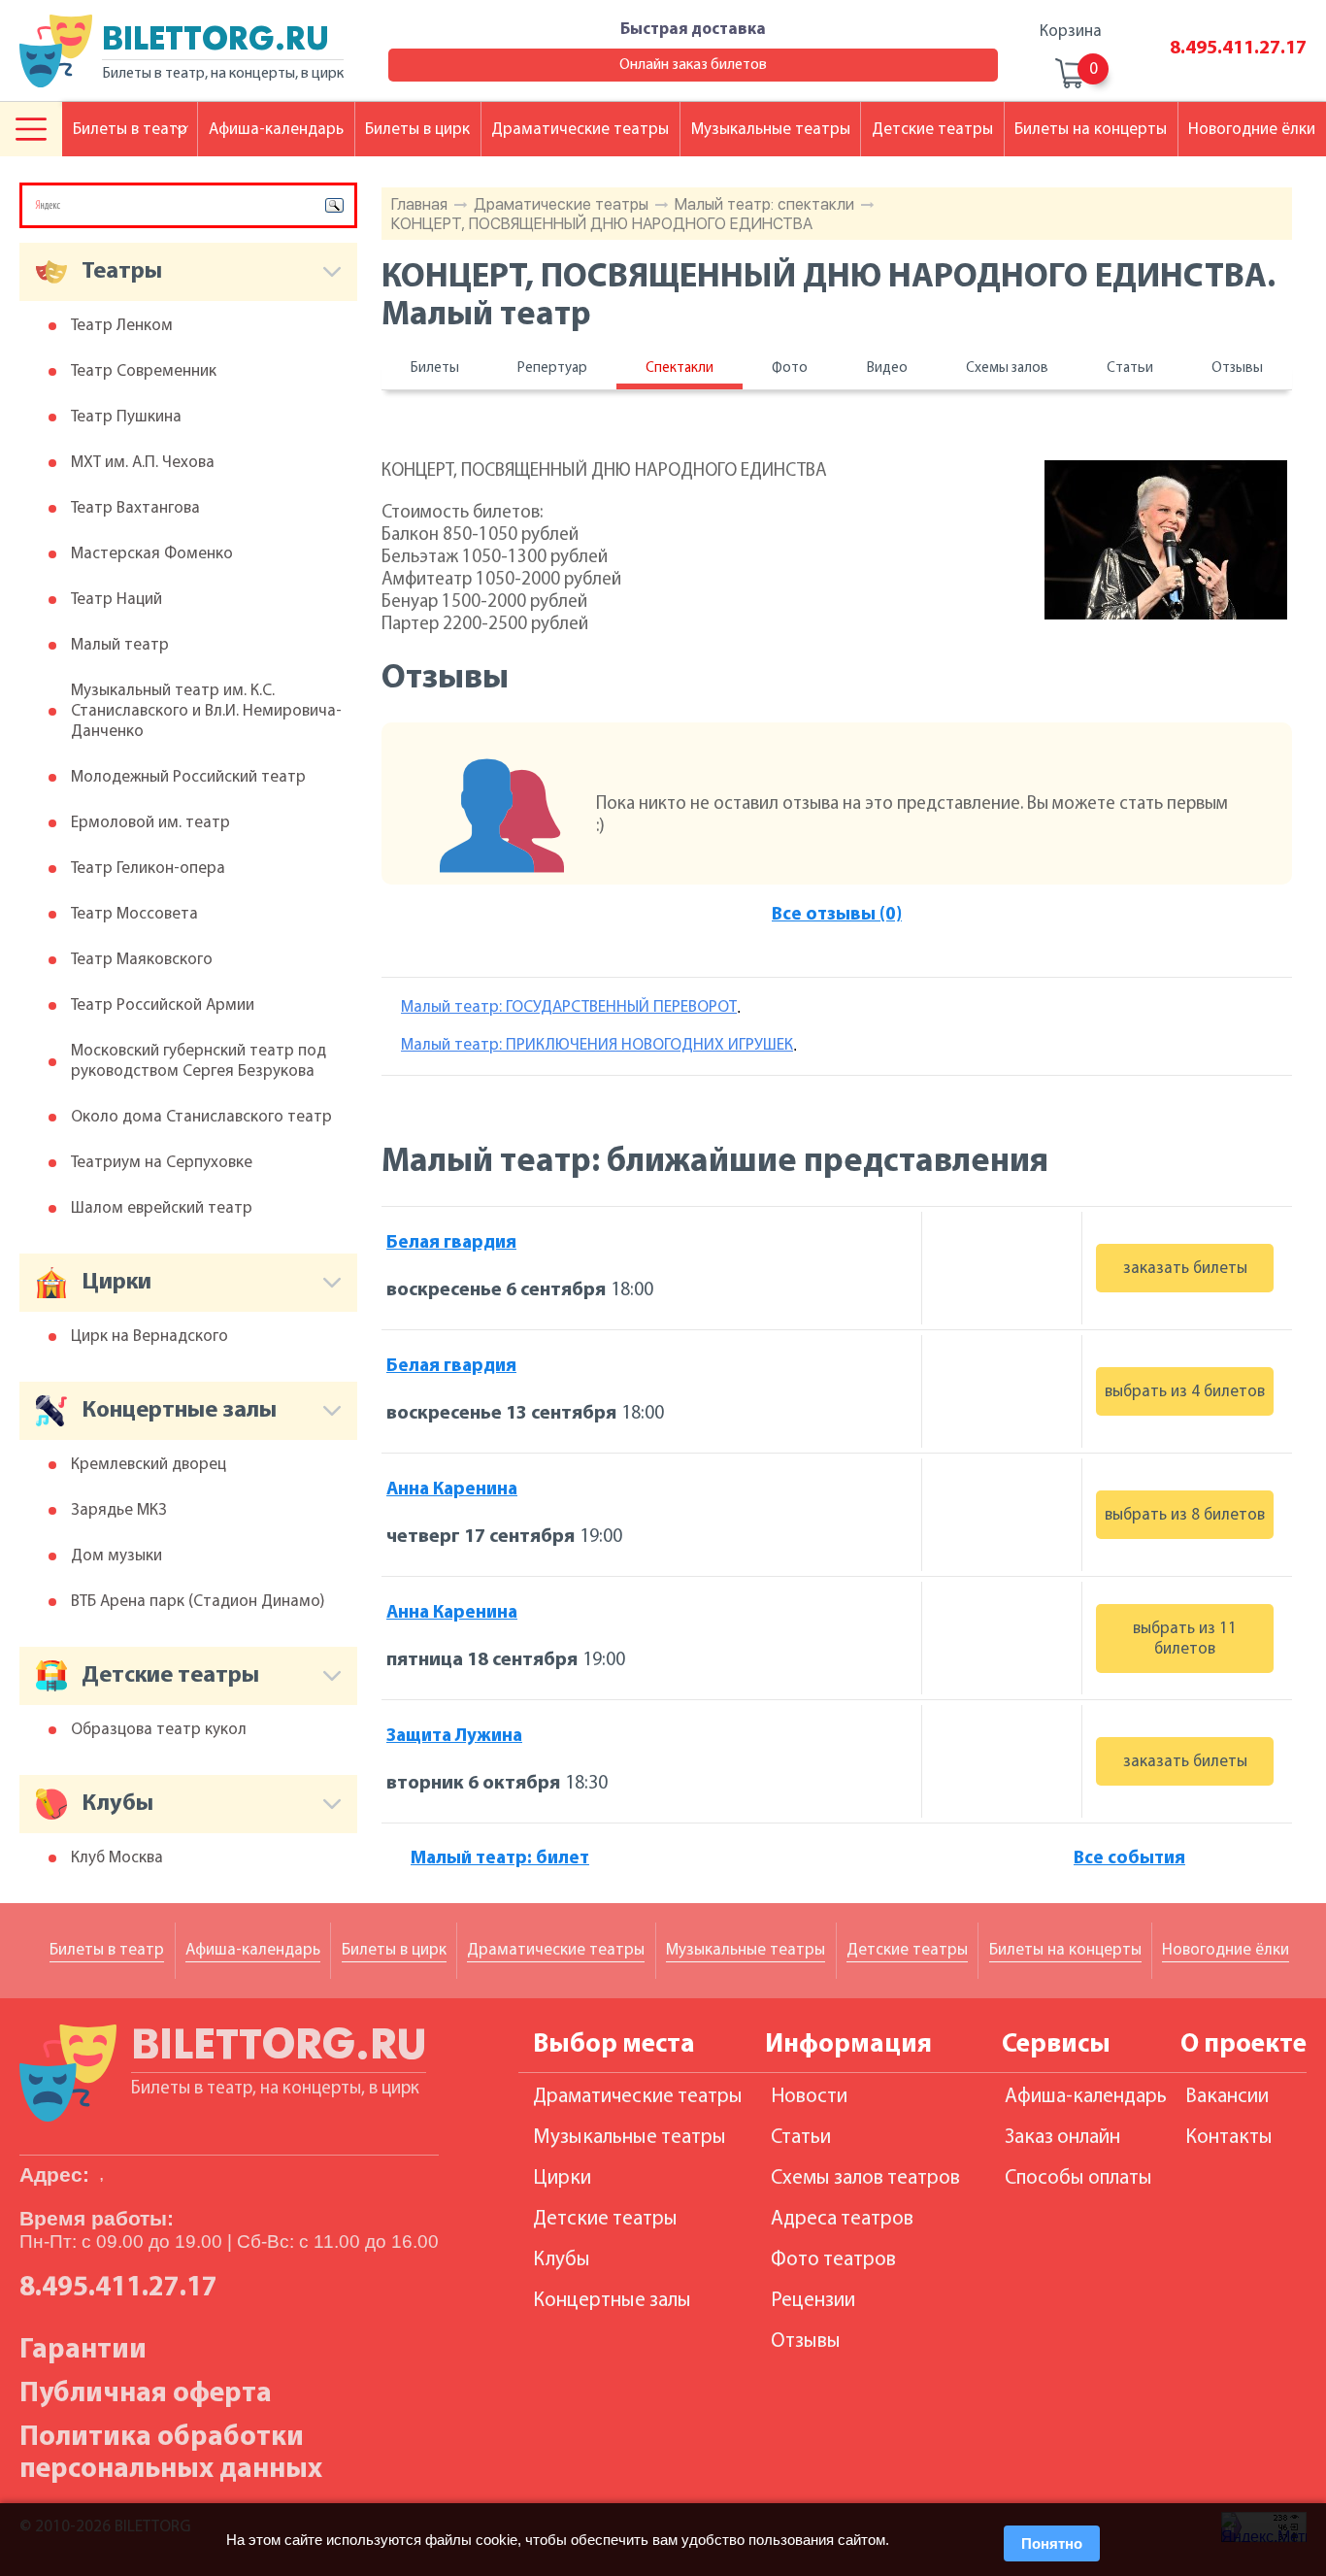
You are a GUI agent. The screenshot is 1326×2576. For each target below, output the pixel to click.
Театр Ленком (122, 326)
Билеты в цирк (417, 130)
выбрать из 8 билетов (1185, 1515)
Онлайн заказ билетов (693, 65)
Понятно (1052, 2543)
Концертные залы (612, 2301)
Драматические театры (561, 204)
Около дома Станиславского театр (201, 1117)
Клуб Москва (117, 1858)
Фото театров (833, 2260)
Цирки (562, 2178)
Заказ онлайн (1062, 2138)
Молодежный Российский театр (188, 777)
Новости (809, 2097)
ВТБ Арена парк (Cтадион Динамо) (198, 1602)
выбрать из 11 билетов (1185, 1639)
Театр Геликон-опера (148, 869)
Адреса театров (842, 2219)
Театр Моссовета (134, 914)
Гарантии (83, 2350)
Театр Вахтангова (135, 508)
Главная (419, 204)
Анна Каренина (452, 1490)
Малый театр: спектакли (764, 204)
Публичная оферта (146, 2394)
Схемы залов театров (865, 2178)
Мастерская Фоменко (152, 554)
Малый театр (120, 645)
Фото (790, 368)
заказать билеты (1185, 1269)
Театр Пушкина (126, 417)
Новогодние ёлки (1252, 130)
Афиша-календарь (276, 130)
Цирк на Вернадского (149, 1337)
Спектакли (680, 368)
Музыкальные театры (771, 130)
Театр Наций (116, 600)
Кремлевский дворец (149, 1465)
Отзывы (1237, 368)
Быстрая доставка (693, 30)
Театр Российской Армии (163, 1005)
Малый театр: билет (500, 1859)
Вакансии (1227, 2097)
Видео (887, 368)
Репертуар (552, 368)
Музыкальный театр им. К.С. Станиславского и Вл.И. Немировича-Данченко (206, 711)
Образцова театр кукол (159, 1730)
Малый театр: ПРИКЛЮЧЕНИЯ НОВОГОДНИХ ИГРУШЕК (597, 1045)
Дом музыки (116, 1556)
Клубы (562, 2260)
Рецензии (813, 2301)
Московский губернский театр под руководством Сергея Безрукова (199, 1061)
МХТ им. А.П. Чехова (143, 463)
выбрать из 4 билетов (1185, 1392)
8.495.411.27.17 (1238, 49)
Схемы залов (1007, 368)
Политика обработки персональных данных (171, 2454)
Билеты (435, 368)
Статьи (1130, 368)
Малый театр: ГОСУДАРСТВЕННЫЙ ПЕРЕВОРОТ (569, 1007)
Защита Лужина (454, 1737)
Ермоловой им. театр (150, 823)
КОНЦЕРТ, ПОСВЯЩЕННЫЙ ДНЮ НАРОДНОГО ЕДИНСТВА (602, 224)
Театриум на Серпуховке (162, 1163)
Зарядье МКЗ (119, 1510)
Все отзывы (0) (837, 915)
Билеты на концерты (1091, 130)
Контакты (1229, 2138)
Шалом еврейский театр (162, 1208)
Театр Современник (144, 371)
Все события (1129, 1859)
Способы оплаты (1078, 2178)
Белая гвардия (451, 1243)
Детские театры (932, 130)
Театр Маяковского (142, 960)
